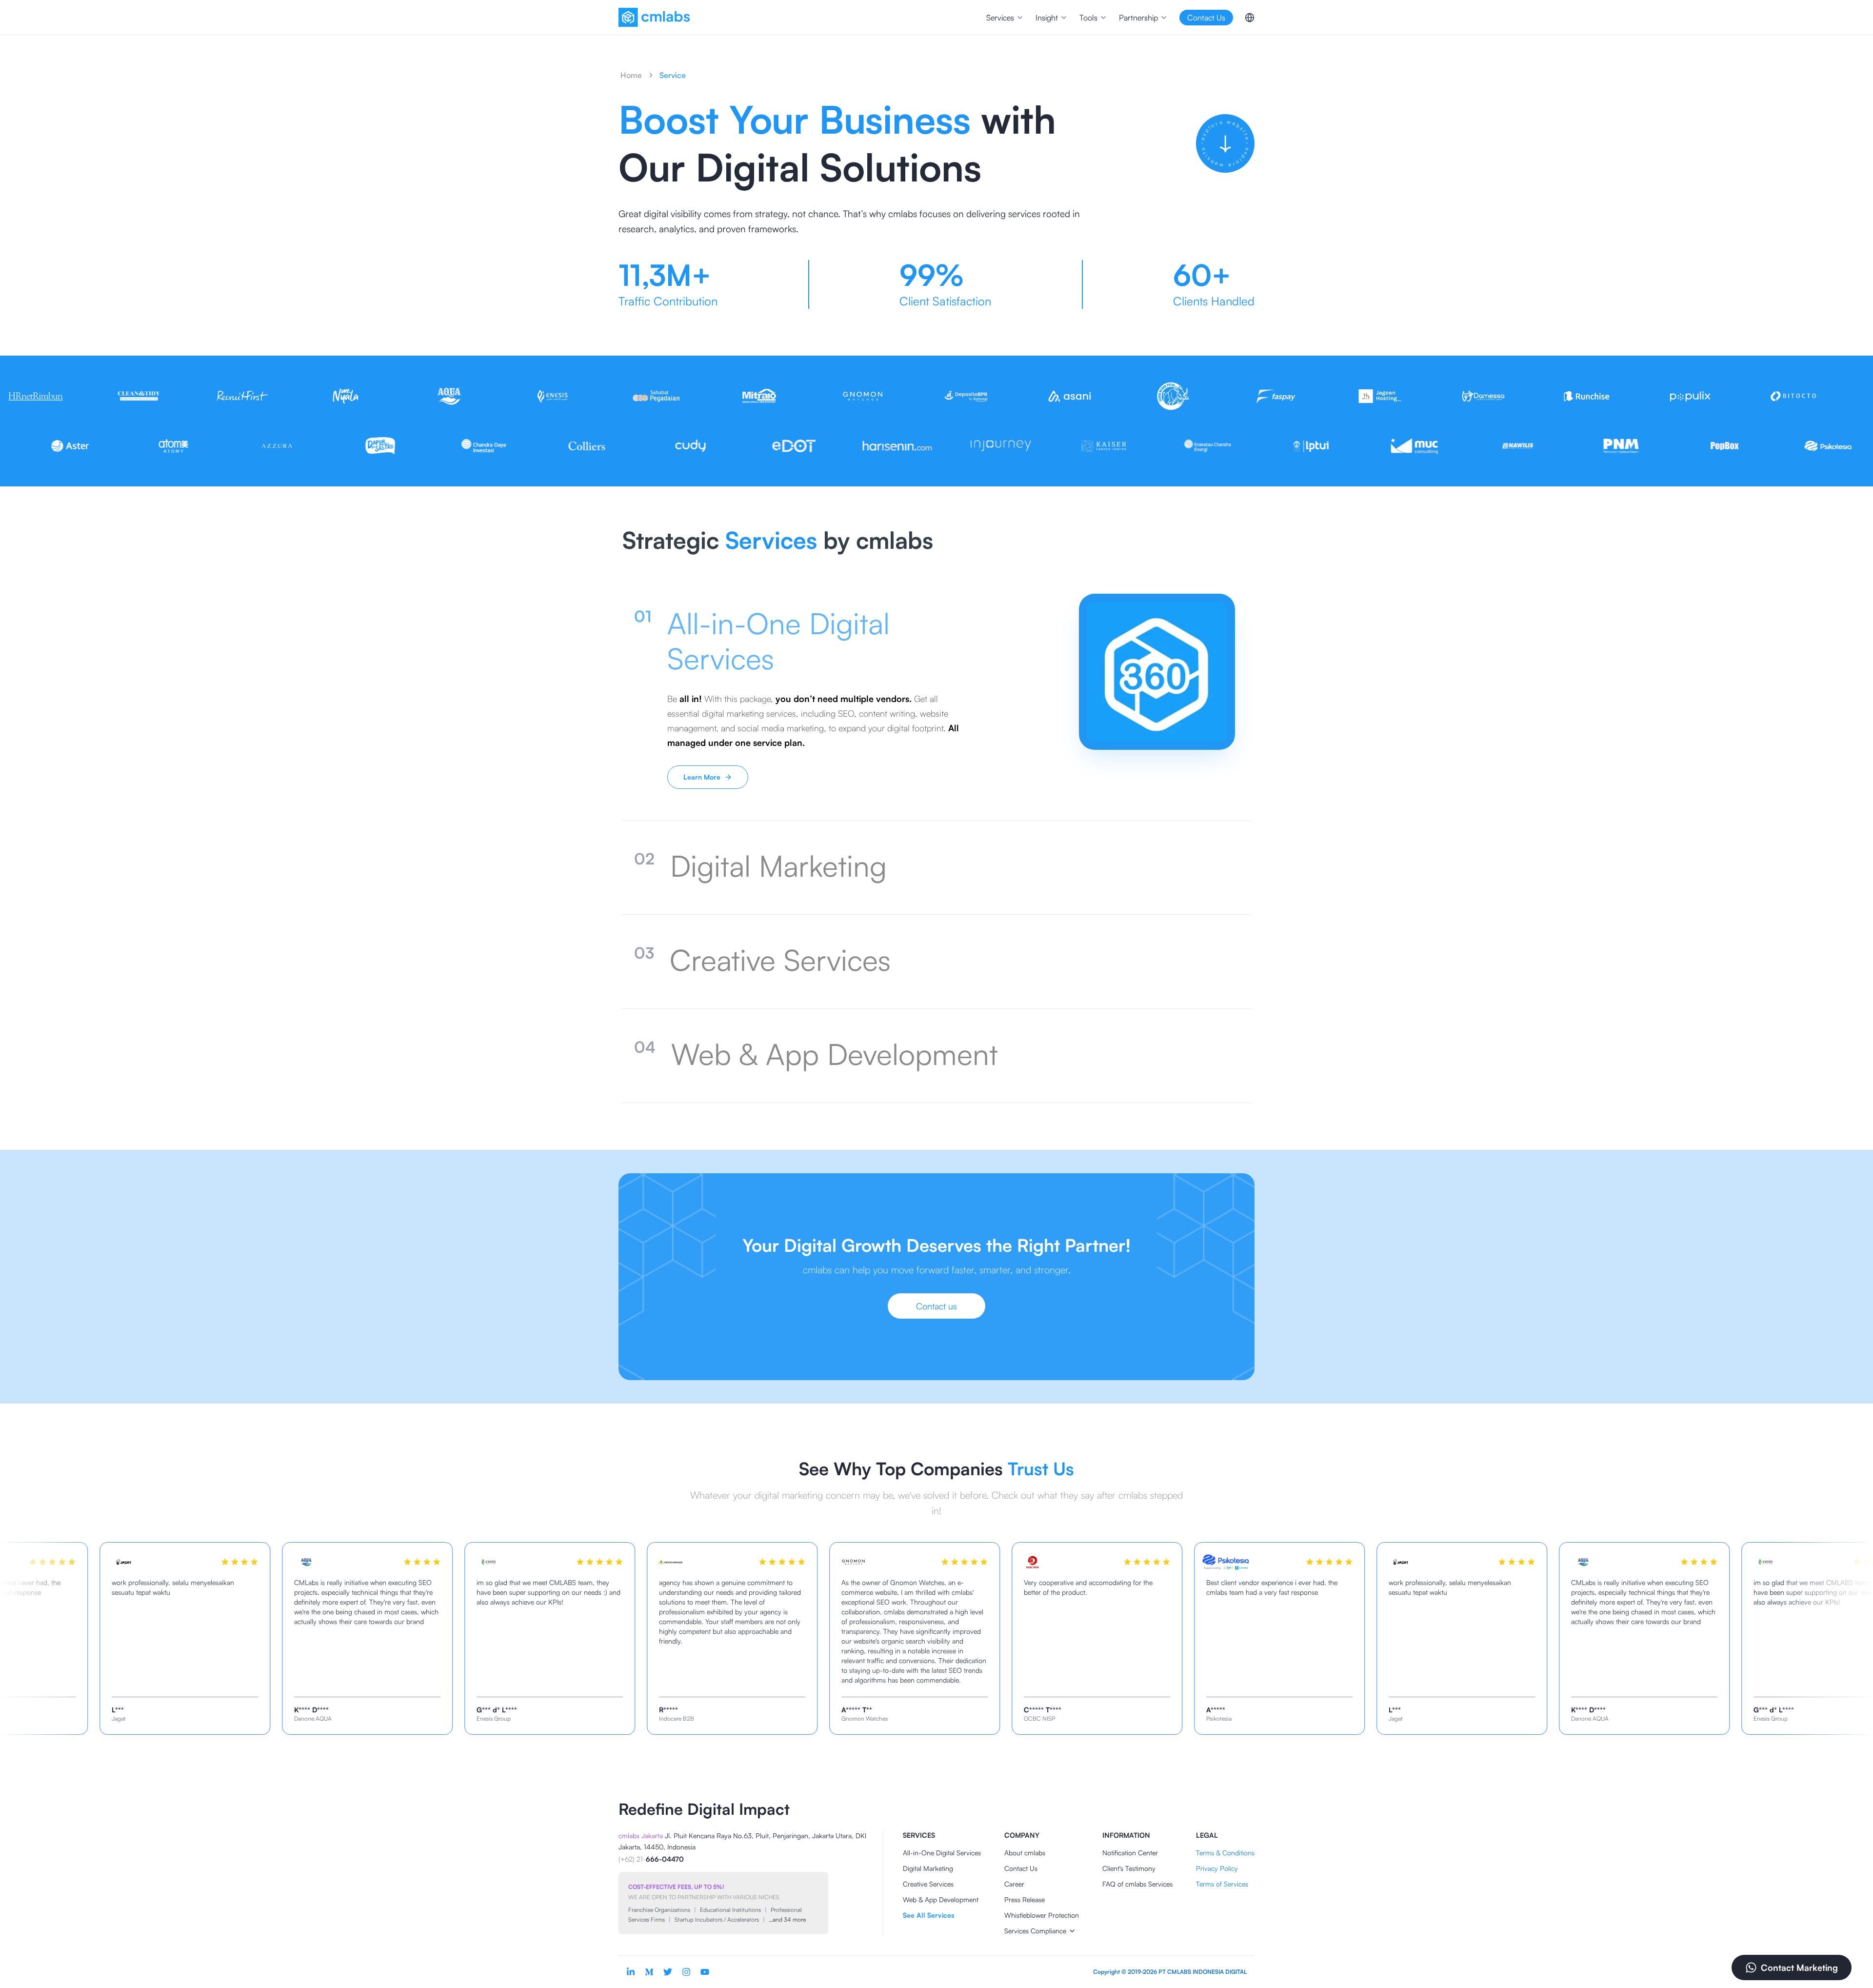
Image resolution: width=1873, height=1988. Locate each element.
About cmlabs (1025, 1853)
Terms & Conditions (1225, 1853)
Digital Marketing (928, 1868)
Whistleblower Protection (1042, 1915)
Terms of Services (1222, 1884)
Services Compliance (1035, 1931)
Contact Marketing (1799, 1968)
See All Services (928, 1915)
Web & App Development (941, 1899)
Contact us (936, 1306)
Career (1014, 1884)
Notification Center (1130, 1853)
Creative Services (928, 1884)
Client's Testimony (1129, 1868)
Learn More (702, 777)
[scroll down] (1225, 143)
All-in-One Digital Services (942, 1853)
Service (673, 75)
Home (631, 75)
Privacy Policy (1217, 1868)
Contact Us (1021, 1868)
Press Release (1025, 1899)
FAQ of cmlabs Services (1137, 1884)
